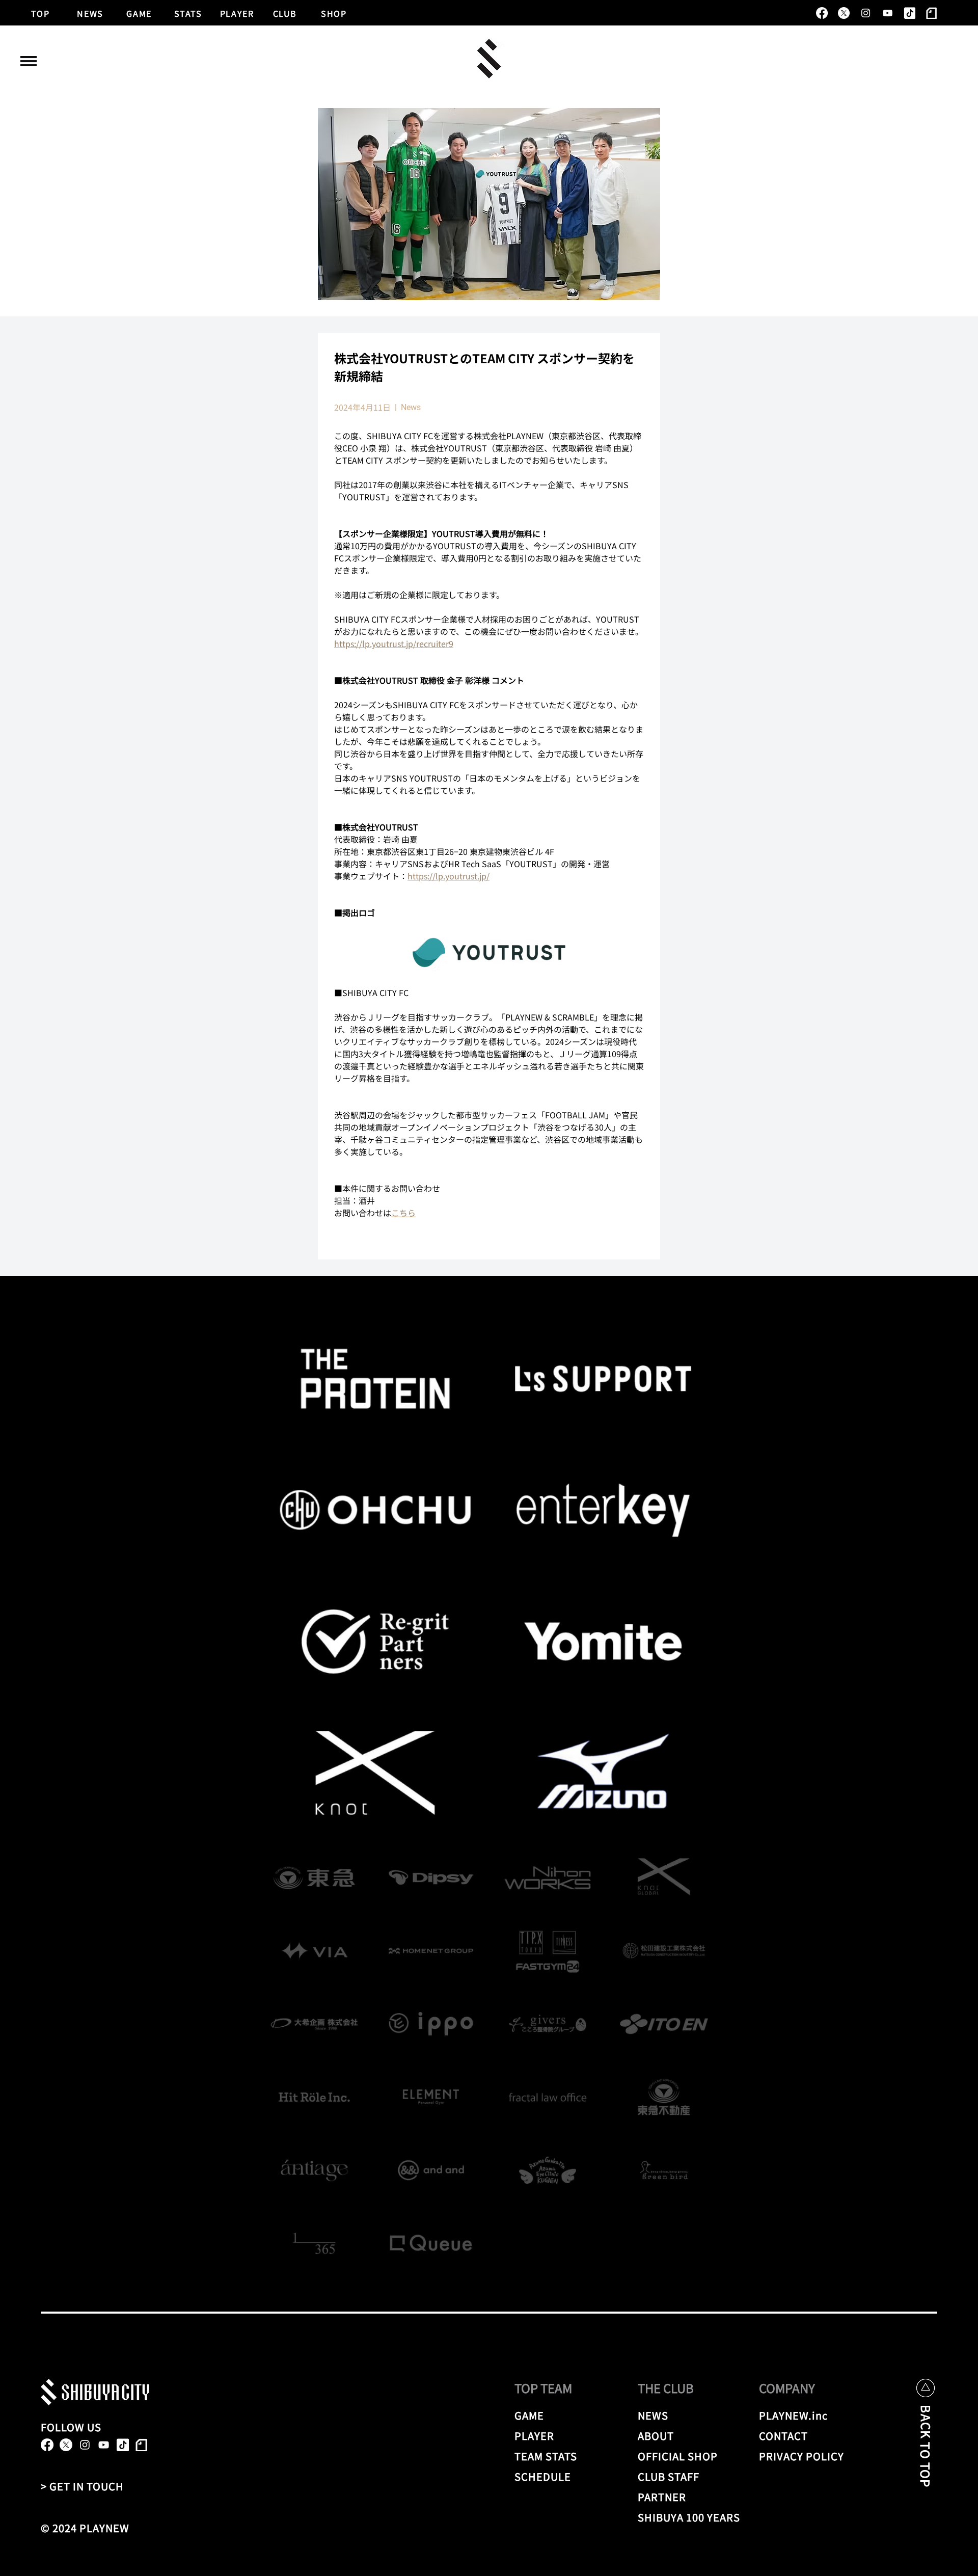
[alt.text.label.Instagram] (866, 13)
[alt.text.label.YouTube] (888, 13)
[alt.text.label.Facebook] (822, 13)
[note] (931, 13)
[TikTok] (909, 13)
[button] (29, 61)
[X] (844, 13)
